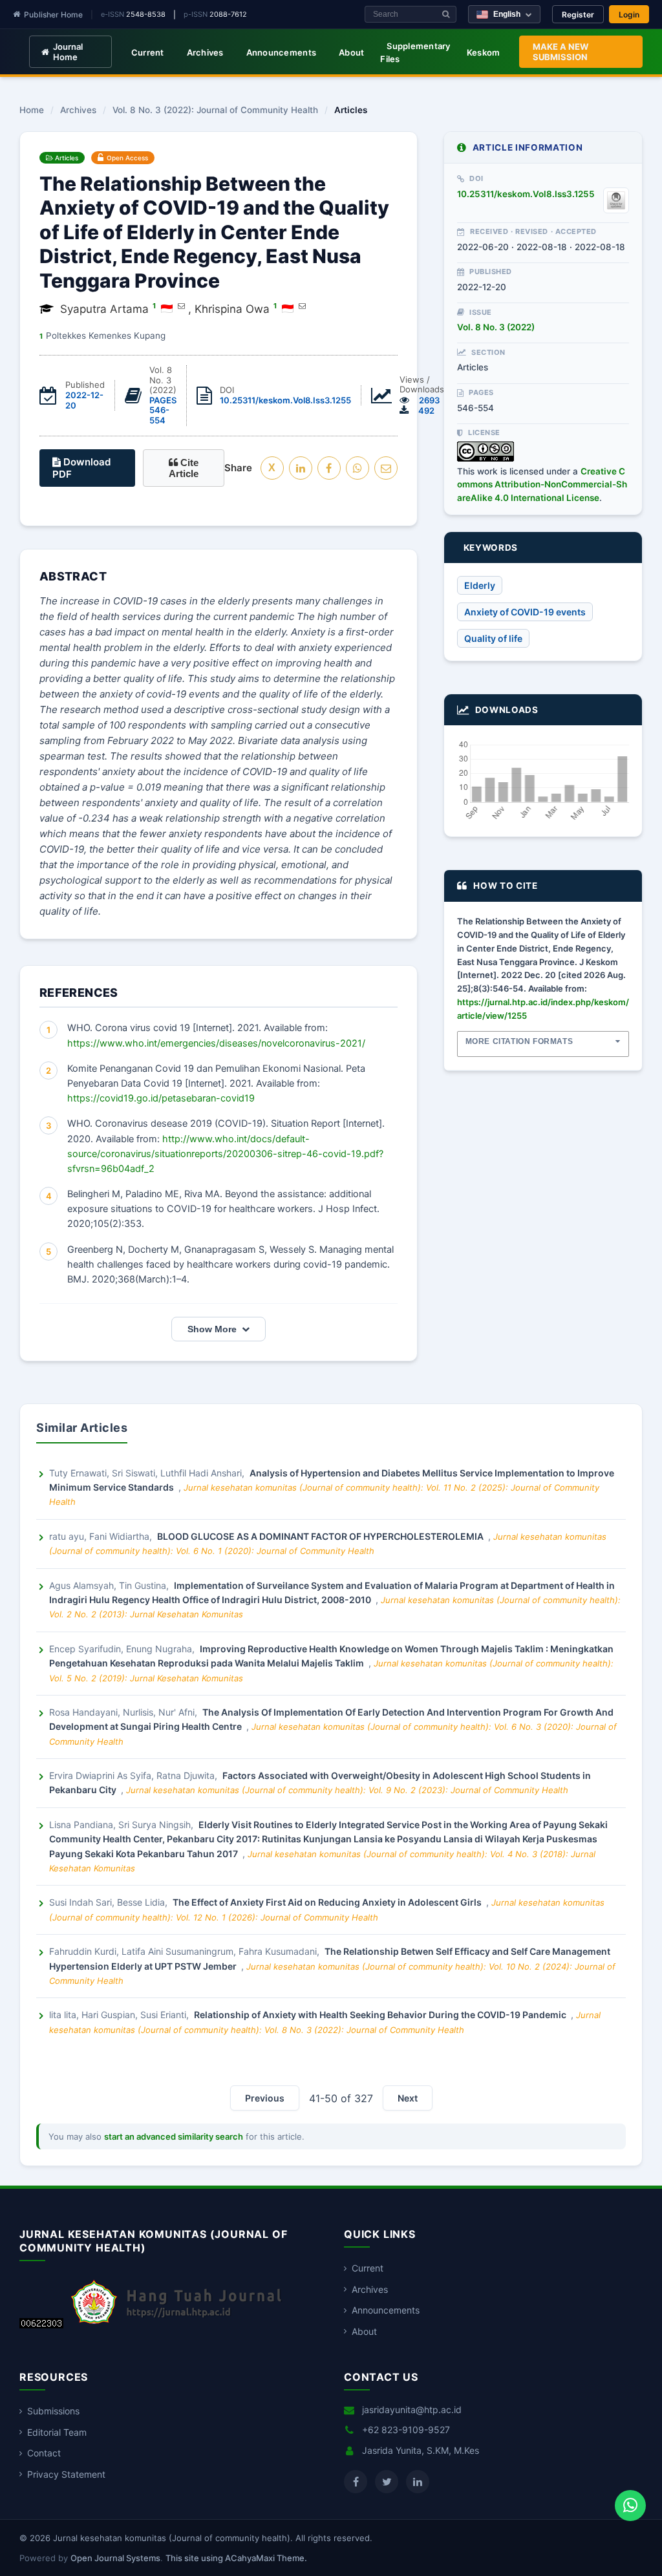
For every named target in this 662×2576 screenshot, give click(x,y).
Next (408, 2098)
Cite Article (184, 468)
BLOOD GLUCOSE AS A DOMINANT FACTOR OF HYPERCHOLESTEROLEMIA (321, 1536)
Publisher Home (53, 15)
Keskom (484, 52)
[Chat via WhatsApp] (630, 2506)
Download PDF (81, 468)
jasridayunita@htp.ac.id (412, 2410)
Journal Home (68, 52)
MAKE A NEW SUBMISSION (561, 52)
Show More (212, 1329)
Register (578, 15)
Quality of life (493, 638)
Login (629, 15)
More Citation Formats (519, 1041)
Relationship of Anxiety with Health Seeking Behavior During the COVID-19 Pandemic (381, 2015)
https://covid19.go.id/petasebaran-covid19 (161, 1098)
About (351, 52)
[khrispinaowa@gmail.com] (302, 306)
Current (148, 52)
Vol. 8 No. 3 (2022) (496, 327)
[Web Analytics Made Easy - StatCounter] (41, 2325)
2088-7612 (228, 14)
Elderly (480, 585)
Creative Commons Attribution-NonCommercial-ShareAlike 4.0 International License (542, 484)
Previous (265, 2098)
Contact (44, 2453)
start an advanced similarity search (174, 2136)
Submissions (53, 2411)
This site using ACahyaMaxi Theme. (236, 2558)
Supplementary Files (415, 52)
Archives (205, 52)
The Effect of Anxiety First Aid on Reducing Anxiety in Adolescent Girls (328, 1902)
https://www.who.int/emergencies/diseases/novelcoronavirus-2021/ (216, 1043)
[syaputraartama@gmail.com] (181, 306)
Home (32, 111)
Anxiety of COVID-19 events (525, 612)
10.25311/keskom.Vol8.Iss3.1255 (285, 400)
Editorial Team (57, 2432)
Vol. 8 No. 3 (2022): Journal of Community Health (215, 111)
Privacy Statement (66, 2474)
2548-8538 (146, 14)
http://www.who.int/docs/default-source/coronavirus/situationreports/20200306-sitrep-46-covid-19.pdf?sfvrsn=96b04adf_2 (225, 1154)
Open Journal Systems (115, 2558)
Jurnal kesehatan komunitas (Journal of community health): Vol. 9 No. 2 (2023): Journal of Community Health (347, 1790)
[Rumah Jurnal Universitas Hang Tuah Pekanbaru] (176, 2325)
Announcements (281, 52)
